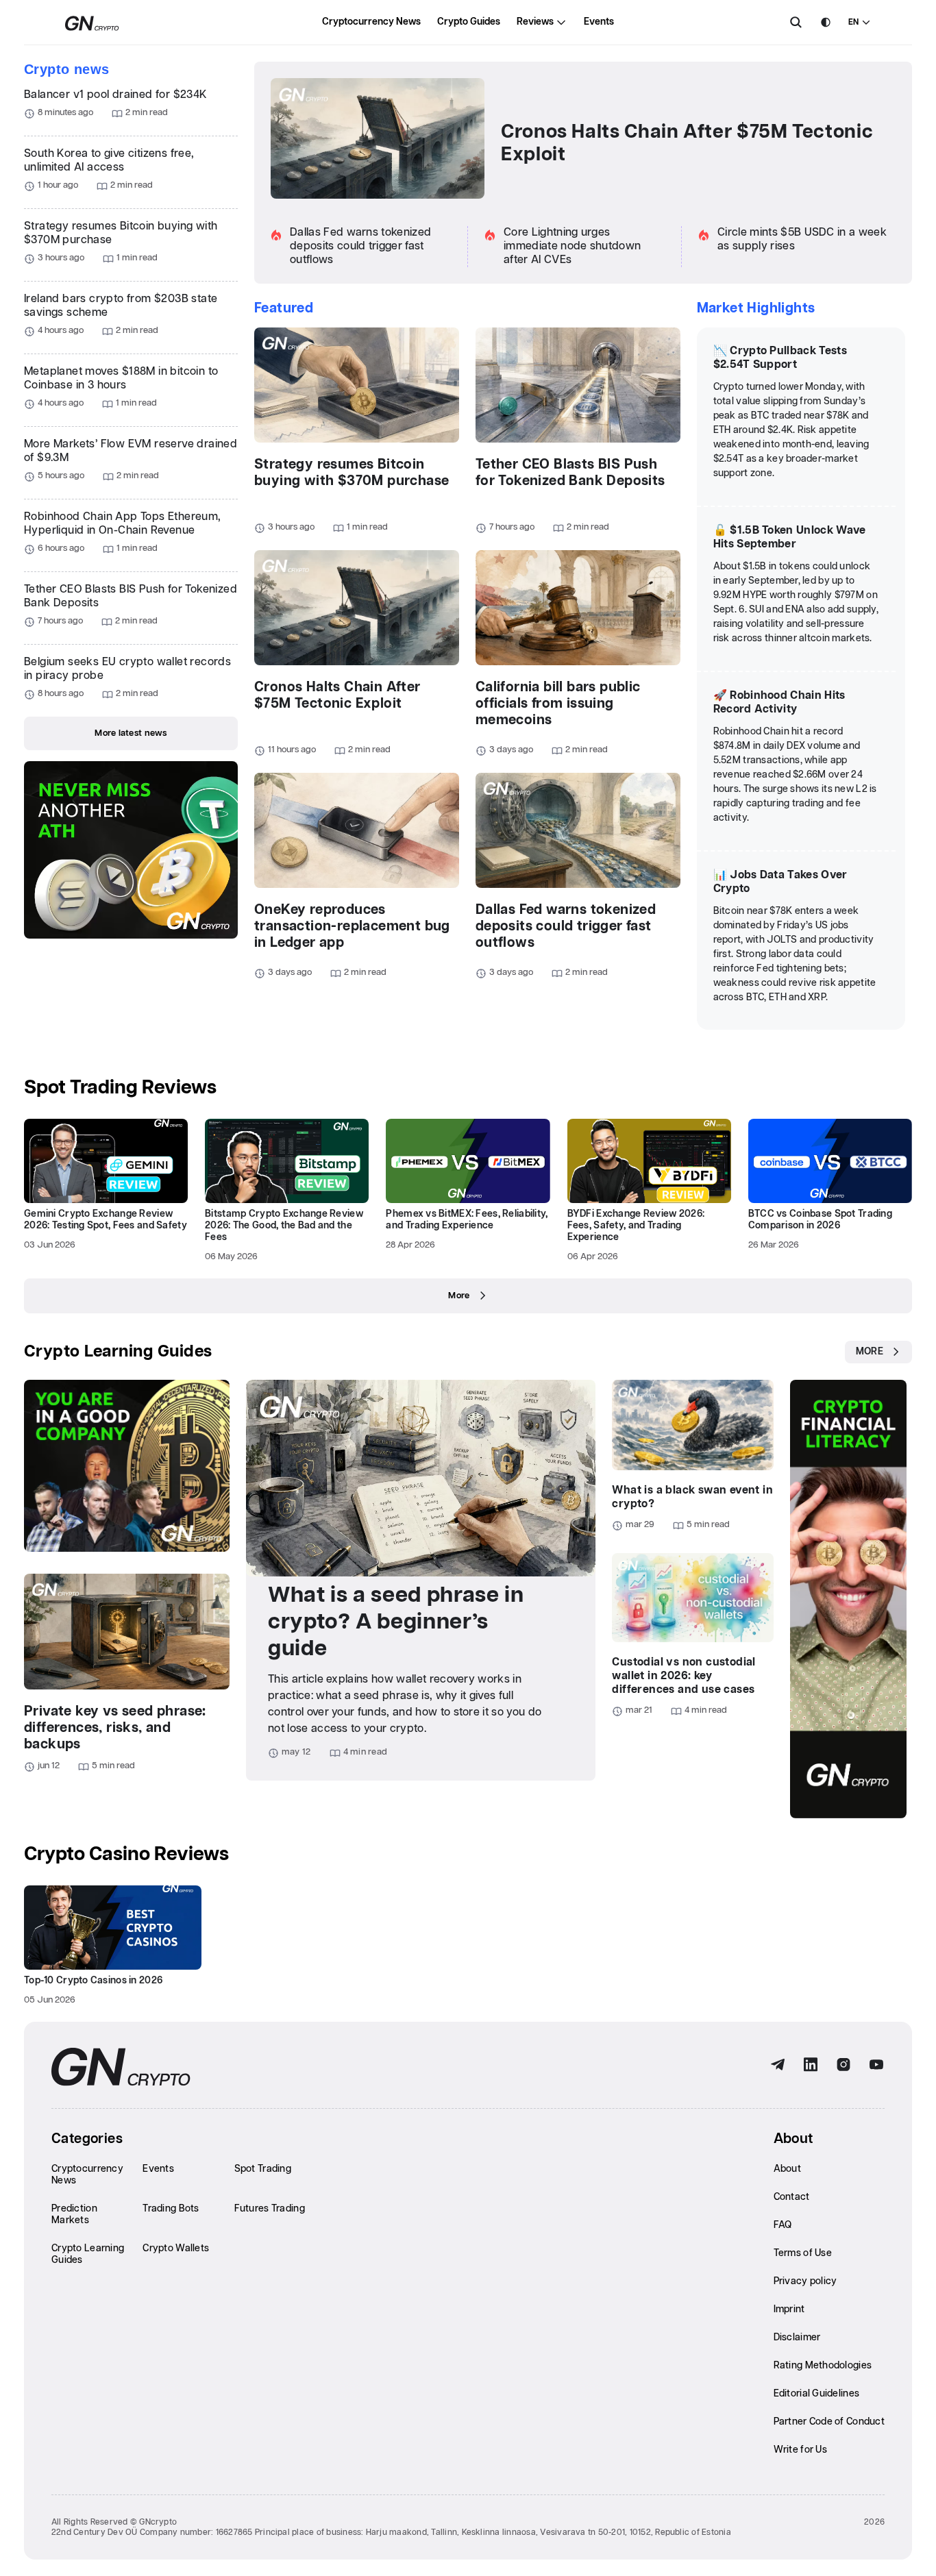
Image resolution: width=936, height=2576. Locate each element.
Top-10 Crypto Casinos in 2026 (93, 1981)
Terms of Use (803, 2253)
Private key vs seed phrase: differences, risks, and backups (115, 1728)
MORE (870, 1352)
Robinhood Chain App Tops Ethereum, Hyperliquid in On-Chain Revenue (123, 524)
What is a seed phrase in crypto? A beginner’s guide (396, 1622)
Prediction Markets (74, 2215)
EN (853, 22)
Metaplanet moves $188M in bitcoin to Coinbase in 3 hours (121, 379)
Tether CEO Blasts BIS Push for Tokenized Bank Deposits (131, 596)
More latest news (131, 733)
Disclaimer (797, 2338)
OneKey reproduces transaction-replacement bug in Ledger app (352, 926)
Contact (792, 2197)
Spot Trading (263, 2169)
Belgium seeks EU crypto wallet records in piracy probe (127, 669)
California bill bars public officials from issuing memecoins (558, 704)
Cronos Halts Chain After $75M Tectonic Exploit (687, 144)
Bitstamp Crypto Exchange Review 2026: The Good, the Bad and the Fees (284, 1226)
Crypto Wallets (176, 2249)
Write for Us (800, 2450)
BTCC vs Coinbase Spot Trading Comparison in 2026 (820, 1220)
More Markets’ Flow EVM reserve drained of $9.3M (131, 451)
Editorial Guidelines (817, 2394)
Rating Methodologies (823, 2366)
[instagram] (843, 2065)
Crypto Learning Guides (118, 1352)
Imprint (789, 2309)
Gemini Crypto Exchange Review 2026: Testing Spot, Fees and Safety (106, 1220)
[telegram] (778, 2065)
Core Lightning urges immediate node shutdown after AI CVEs (572, 246)
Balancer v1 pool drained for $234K (116, 95)
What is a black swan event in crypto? (692, 1497)
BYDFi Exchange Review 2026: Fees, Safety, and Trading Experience (636, 1226)
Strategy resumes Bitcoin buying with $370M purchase (121, 233)
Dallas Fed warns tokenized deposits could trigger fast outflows (360, 246)
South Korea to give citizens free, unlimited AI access (109, 161)
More (459, 1296)
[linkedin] (811, 2065)
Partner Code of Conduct (829, 2422)
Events (599, 22)
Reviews (535, 22)
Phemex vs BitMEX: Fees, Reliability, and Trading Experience (467, 1220)
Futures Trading (270, 2209)
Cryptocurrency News (371, 22)
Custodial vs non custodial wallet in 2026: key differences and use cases (683, 1676)
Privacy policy (805, 2281)
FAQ (783, 2225)
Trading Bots (171, 2209)
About (787, 2169)
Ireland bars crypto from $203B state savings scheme (121, 306)
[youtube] (876, 2065)
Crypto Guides (469, 22)
